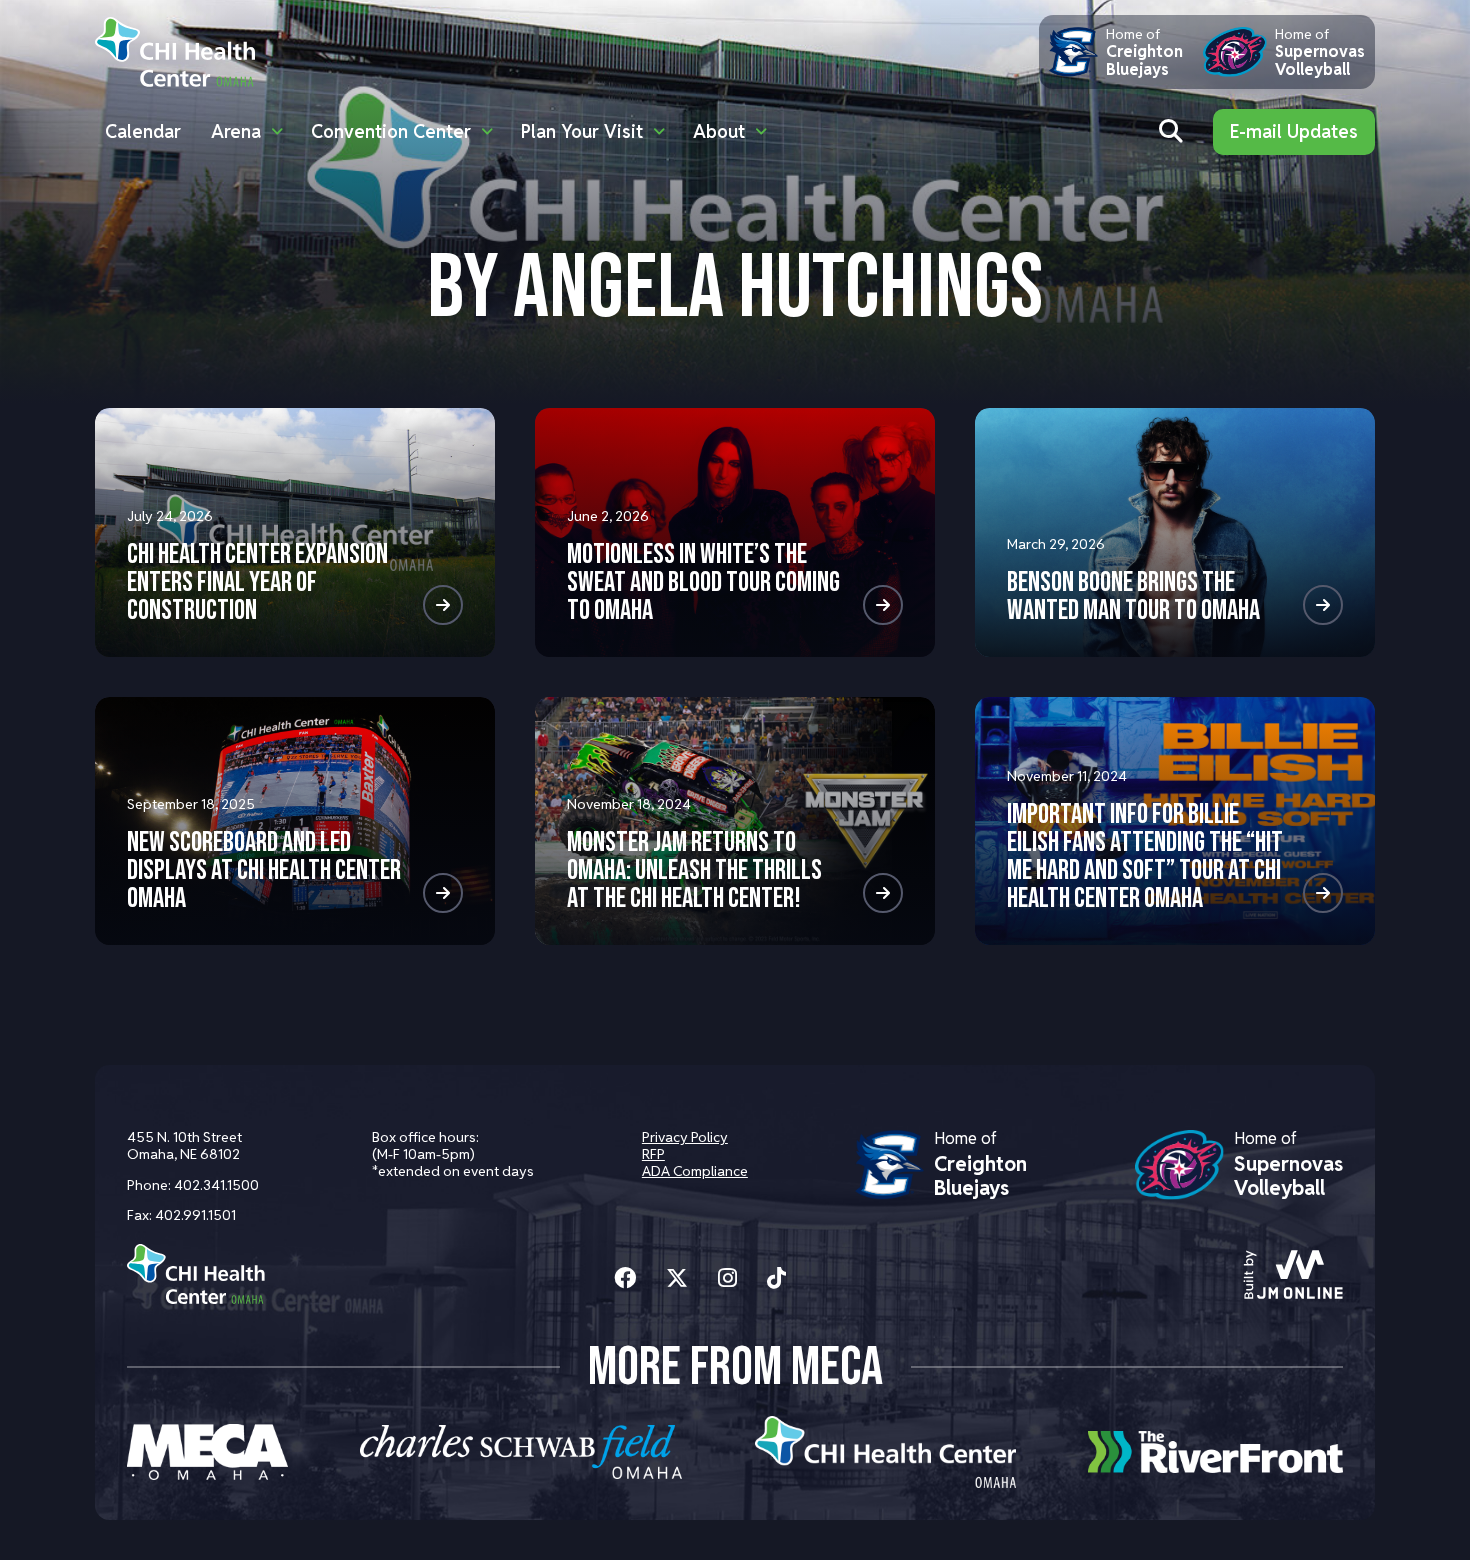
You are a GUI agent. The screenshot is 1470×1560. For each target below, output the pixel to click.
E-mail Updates (1294, 131)
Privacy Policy (685, 1137)
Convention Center (391, 131)
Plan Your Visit (582, 131)
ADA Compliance (695, 1171)
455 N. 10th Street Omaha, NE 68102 (184, 1145)
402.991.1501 (195, 1215)
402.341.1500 (216, 1185)
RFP (653, 1154)
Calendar (143, 131)
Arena (236, 131)
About (719, 131)
